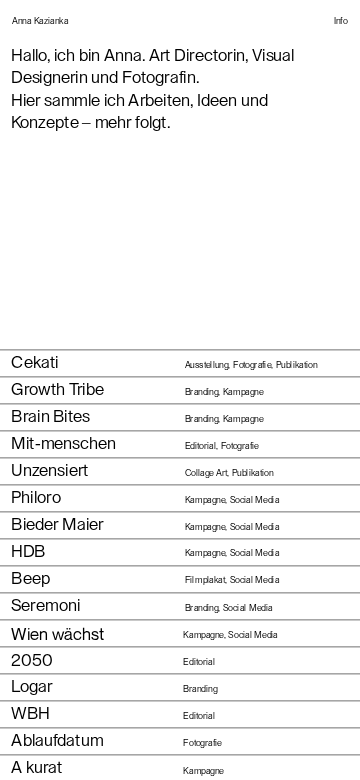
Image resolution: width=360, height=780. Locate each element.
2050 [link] (31, 661)
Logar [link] (32, 686)
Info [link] (341, 21)
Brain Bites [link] (50, 416)
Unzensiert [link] (50, 470)
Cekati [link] (34, 362)
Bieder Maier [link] (57, 524)
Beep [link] (30, 578)
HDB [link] (28, 551)
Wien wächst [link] (57, 633)
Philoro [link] (36, 497)
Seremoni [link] (45, 605)
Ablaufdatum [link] (57, 740)
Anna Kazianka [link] (40, 21)
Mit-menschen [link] (63, 443)
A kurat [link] (37, 767)
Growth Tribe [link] (57, 389)
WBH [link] (30, 713)
